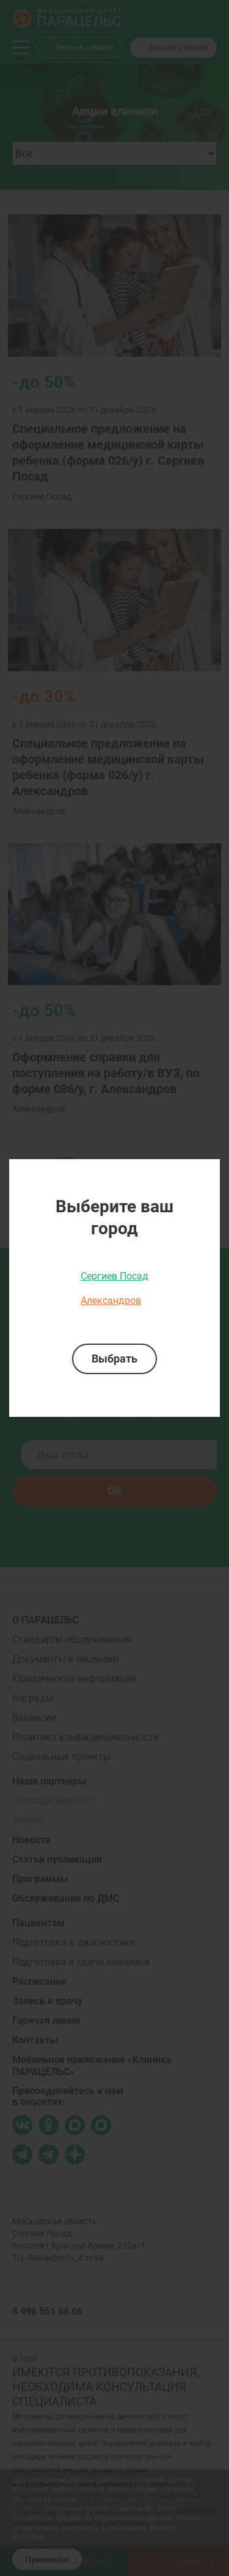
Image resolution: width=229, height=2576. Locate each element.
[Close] (206, 1173)
